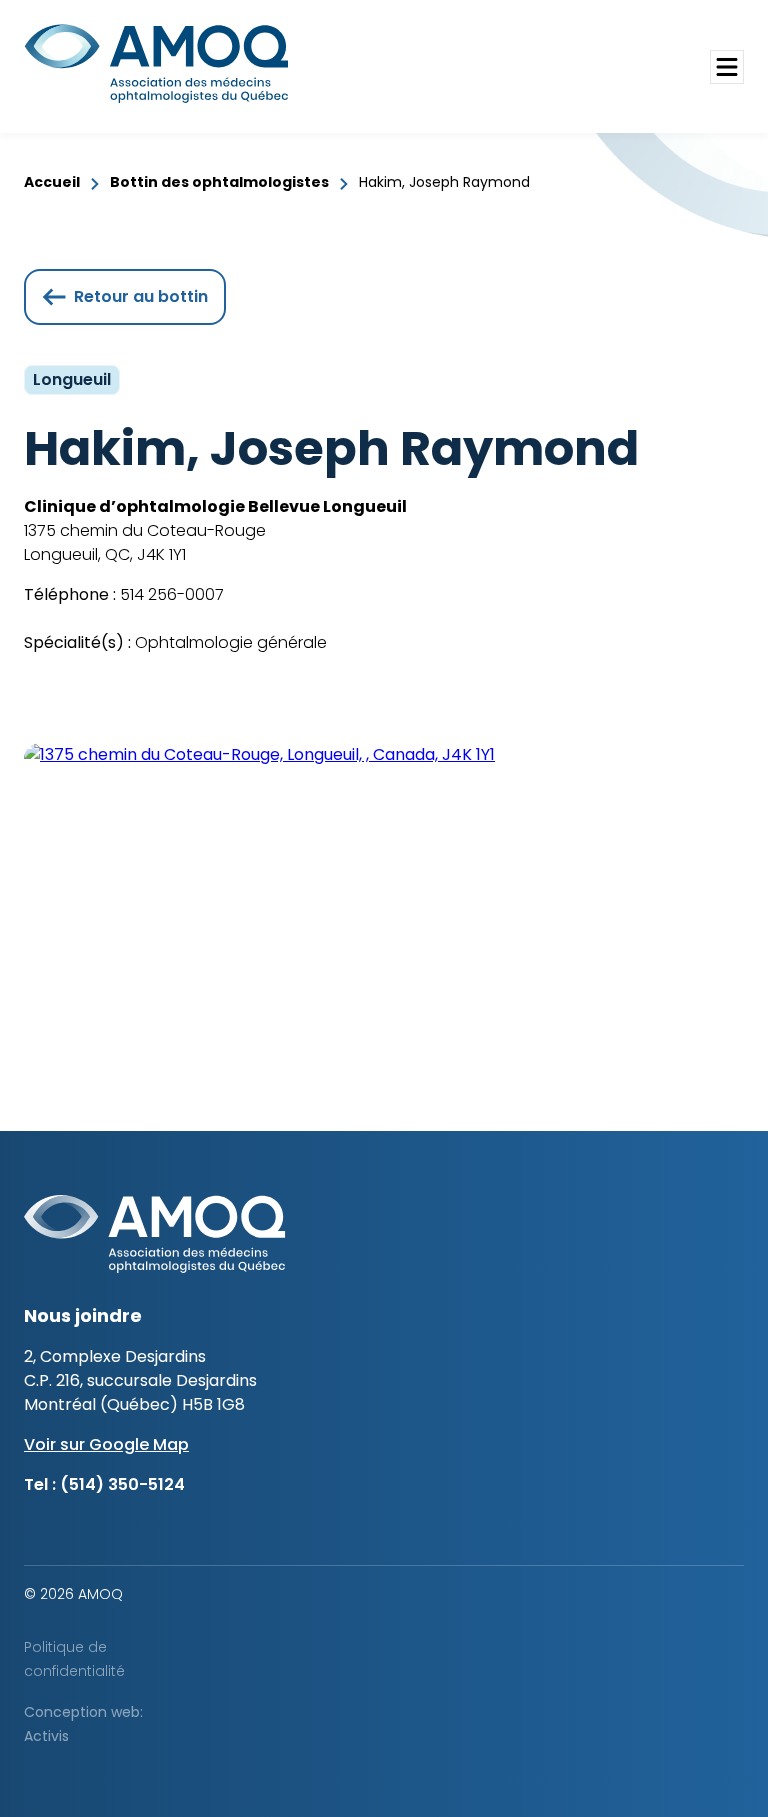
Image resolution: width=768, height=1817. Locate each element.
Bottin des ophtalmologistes (219, 182)
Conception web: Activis (83, 1724)
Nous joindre (83, 1315)
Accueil (52, 182)
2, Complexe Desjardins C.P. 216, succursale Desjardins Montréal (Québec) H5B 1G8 (140, 1380)
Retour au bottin (141, 296)
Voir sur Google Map (106, 1444)
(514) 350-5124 (122, 1484)
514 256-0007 (170, 594)
